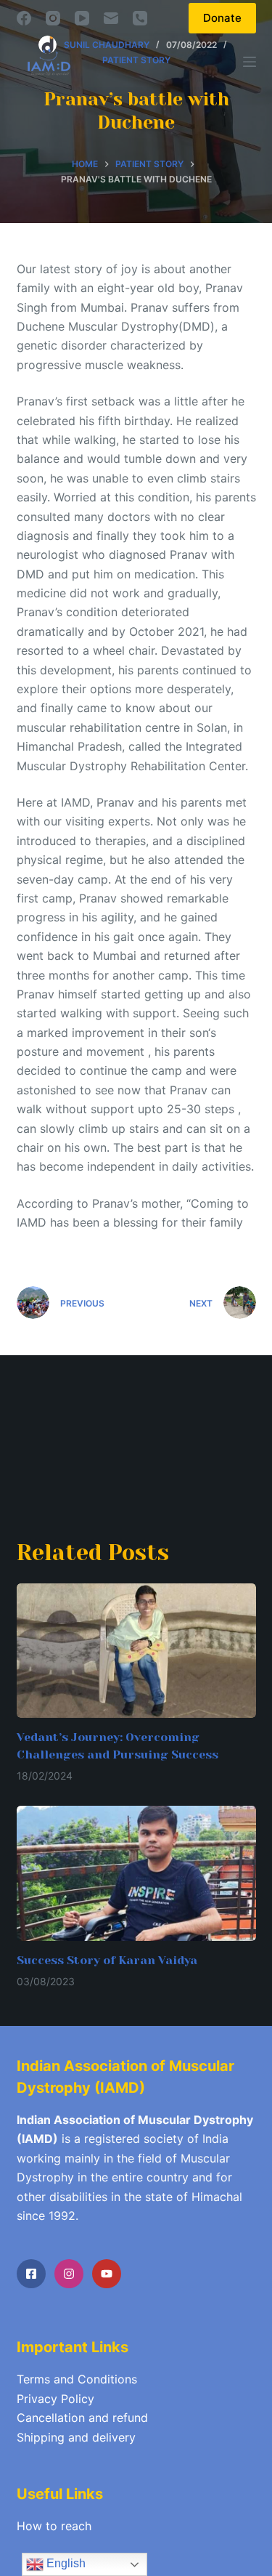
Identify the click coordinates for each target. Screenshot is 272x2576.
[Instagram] (53, 18)
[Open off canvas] (250, 62)
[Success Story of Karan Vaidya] (136, 1873)
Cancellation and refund (82, 2418)
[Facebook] (24, 18)
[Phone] (140, 18)
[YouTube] (82, 18)
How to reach (54, 2526)
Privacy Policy (55, 2399)
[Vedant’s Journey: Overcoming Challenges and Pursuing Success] (136, 1651)
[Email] (111, 18)
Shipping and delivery (76, 2437)
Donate (222, 18)
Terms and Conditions (77, 2379)
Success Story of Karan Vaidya (107, 1960)
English (65, 2563)
